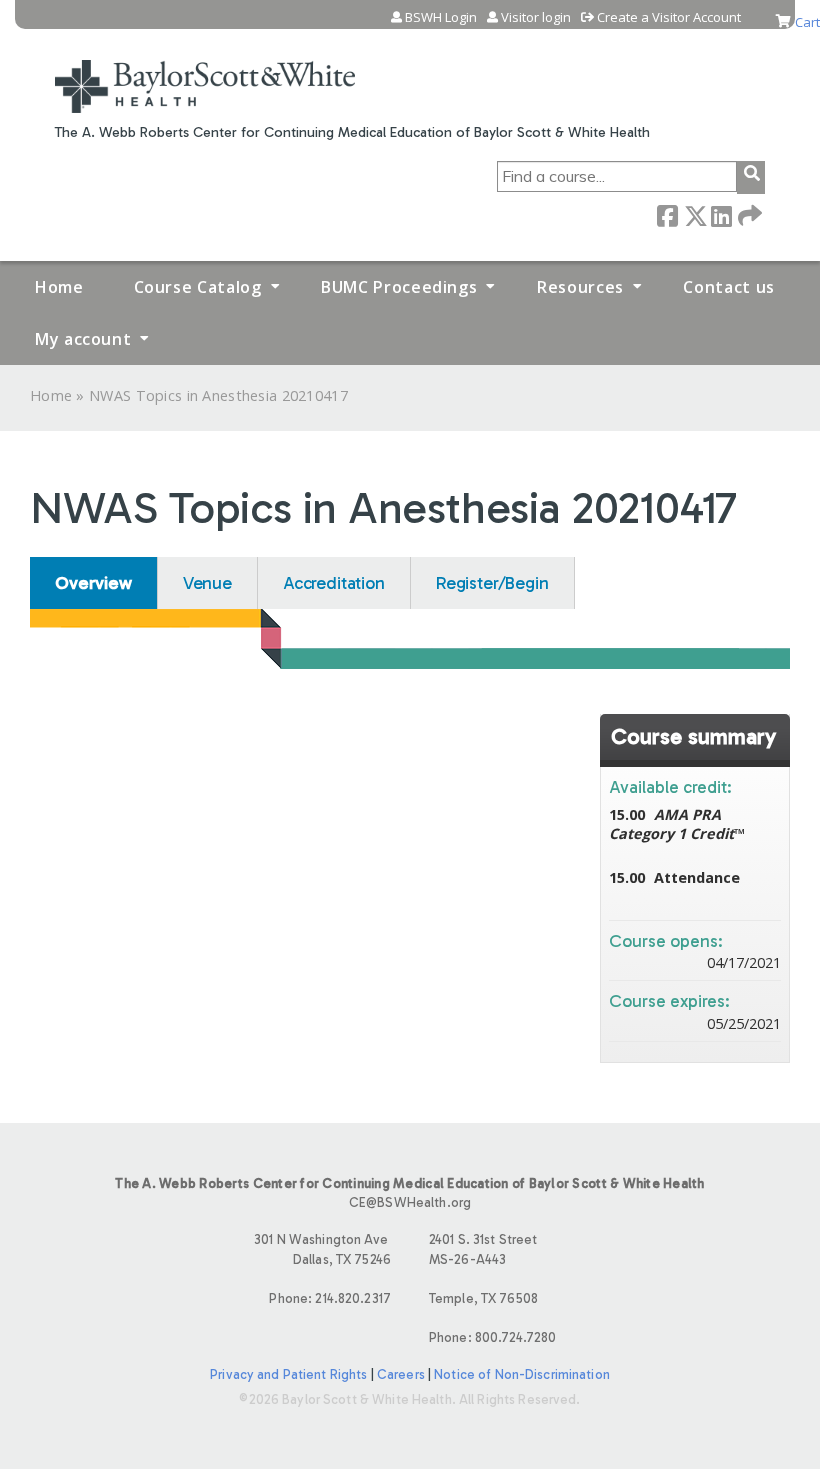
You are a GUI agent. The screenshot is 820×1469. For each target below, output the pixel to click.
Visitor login (536, 17)
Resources (580, 287)
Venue (207, 583)
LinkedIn (721, 214)
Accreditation (334, 583)
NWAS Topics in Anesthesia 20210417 (218, 395)
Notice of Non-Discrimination (522, 1374)
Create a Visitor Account (669, 17)
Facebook (667, 214)
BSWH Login (441, 17)
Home (59, 287)
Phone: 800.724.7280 (492, 1337)
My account (83, 339)
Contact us (728, 287)
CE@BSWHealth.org (410, 1202)
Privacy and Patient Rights (288, 1374)
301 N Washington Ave (322, 1249)
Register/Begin (492, 583)
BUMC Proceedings (399, 287)
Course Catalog (198, 287)
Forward (748, 214)
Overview (93, 583)
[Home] (205, 74)
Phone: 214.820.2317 (329, 1298)
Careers (401, 1374)
